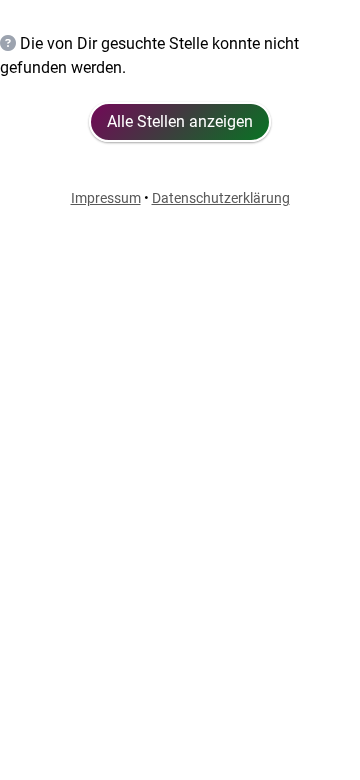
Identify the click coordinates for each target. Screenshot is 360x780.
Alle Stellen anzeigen (180, 121)
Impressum (106, 198)
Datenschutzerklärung (221, 198)
